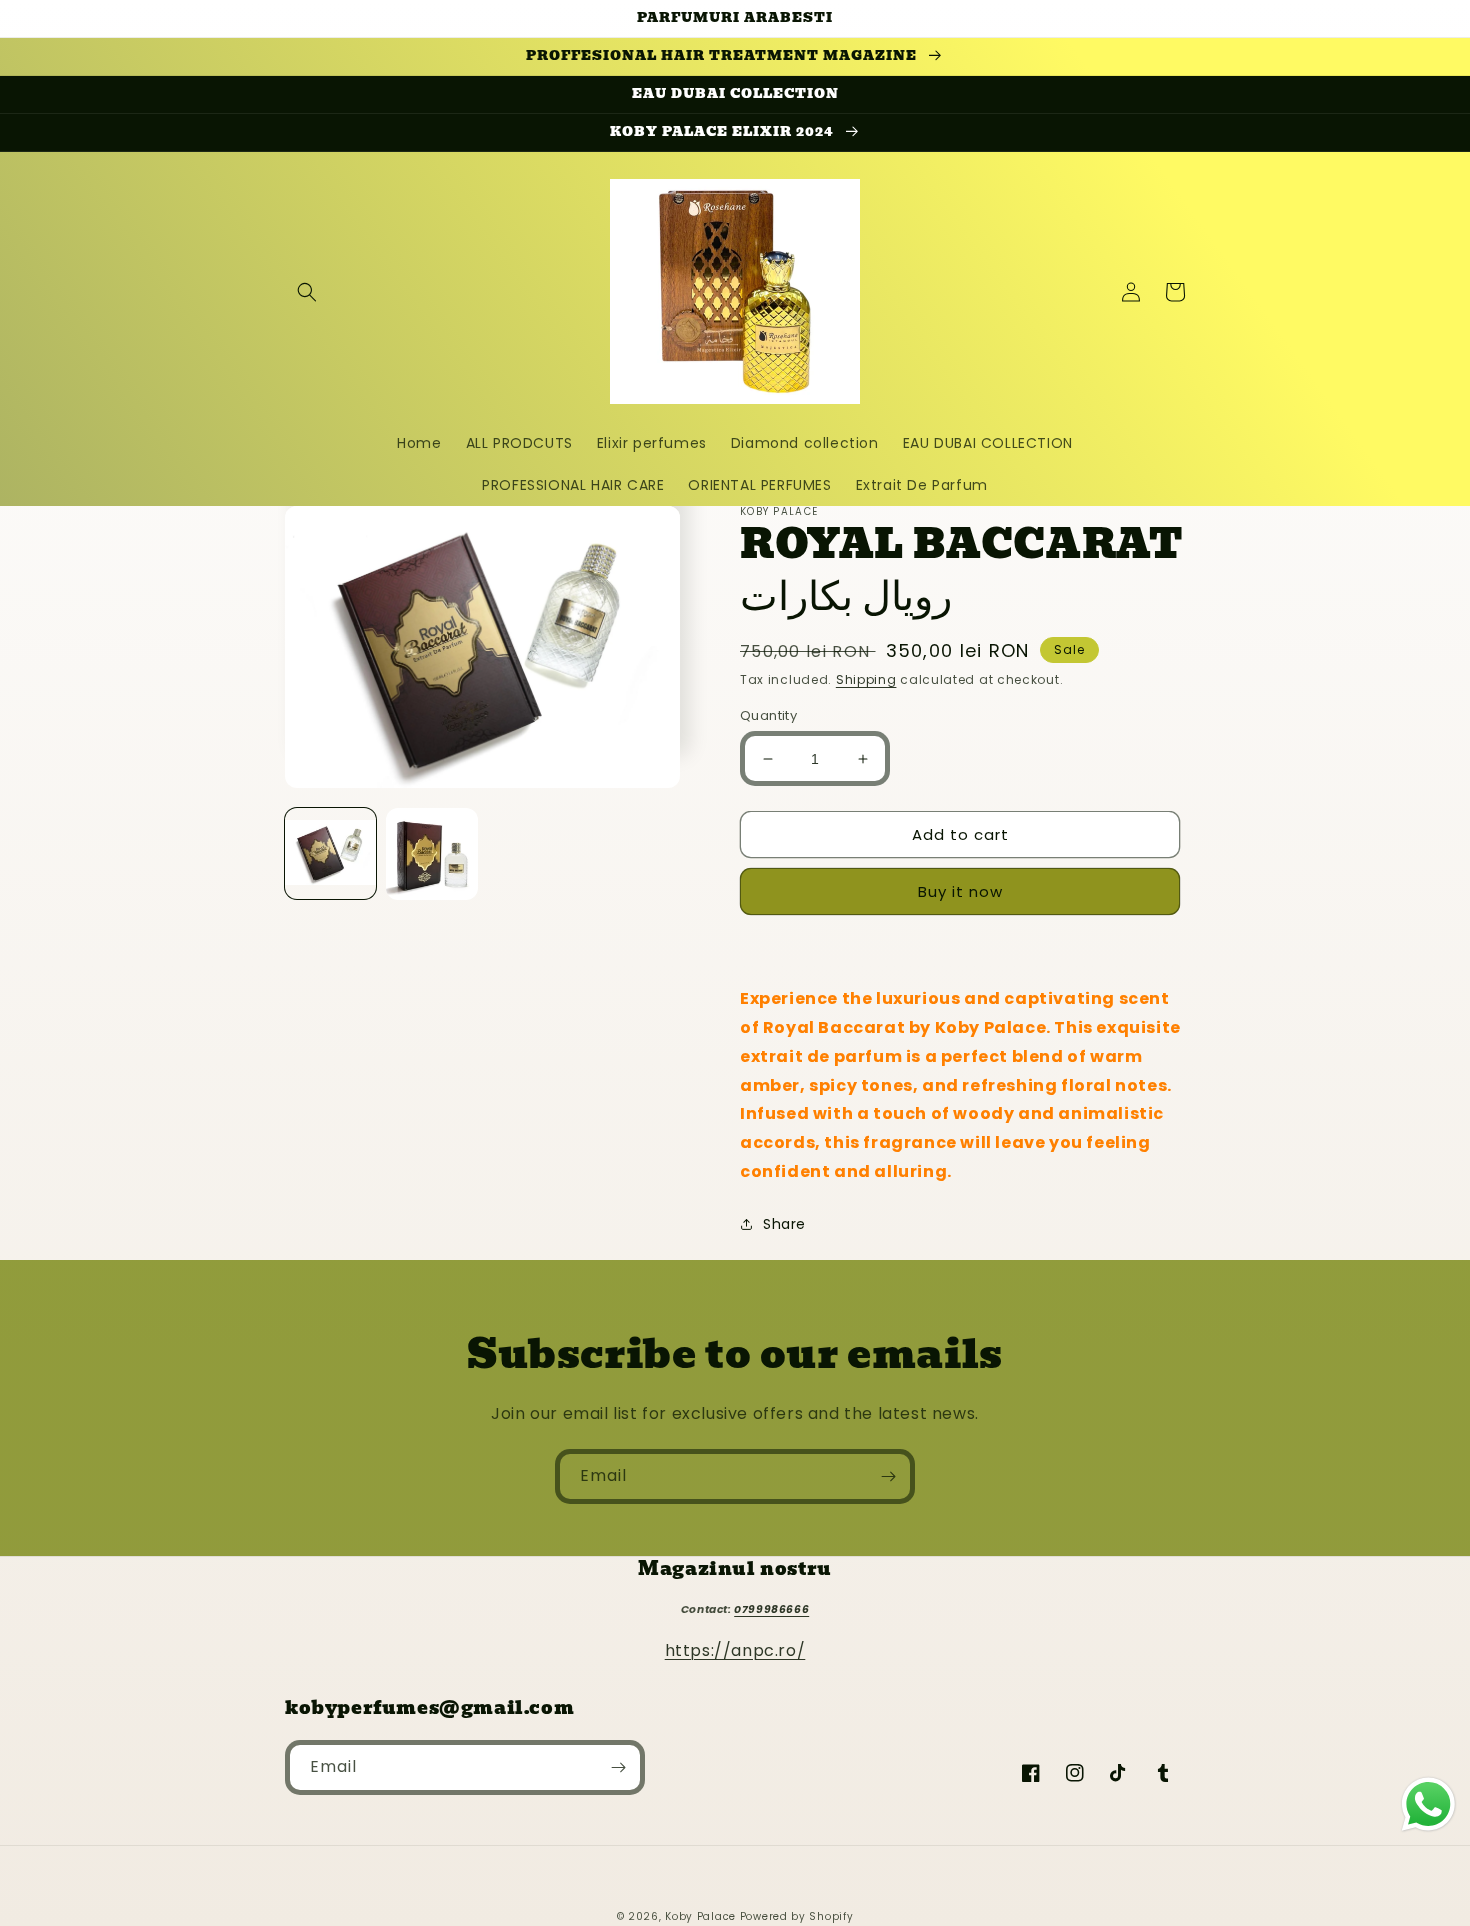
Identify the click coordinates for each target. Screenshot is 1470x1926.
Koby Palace (700, 1916)
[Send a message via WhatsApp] (1428, 1804)
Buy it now (960, 891)
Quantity (768, 715)
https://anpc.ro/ (735, 1650)
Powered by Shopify (797, 1916)
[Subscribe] (888, 1476)
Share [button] (784, 1224)
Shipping (866, 679)
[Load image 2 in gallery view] (431, 853)
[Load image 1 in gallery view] (330, 853)
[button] (307, 292)
